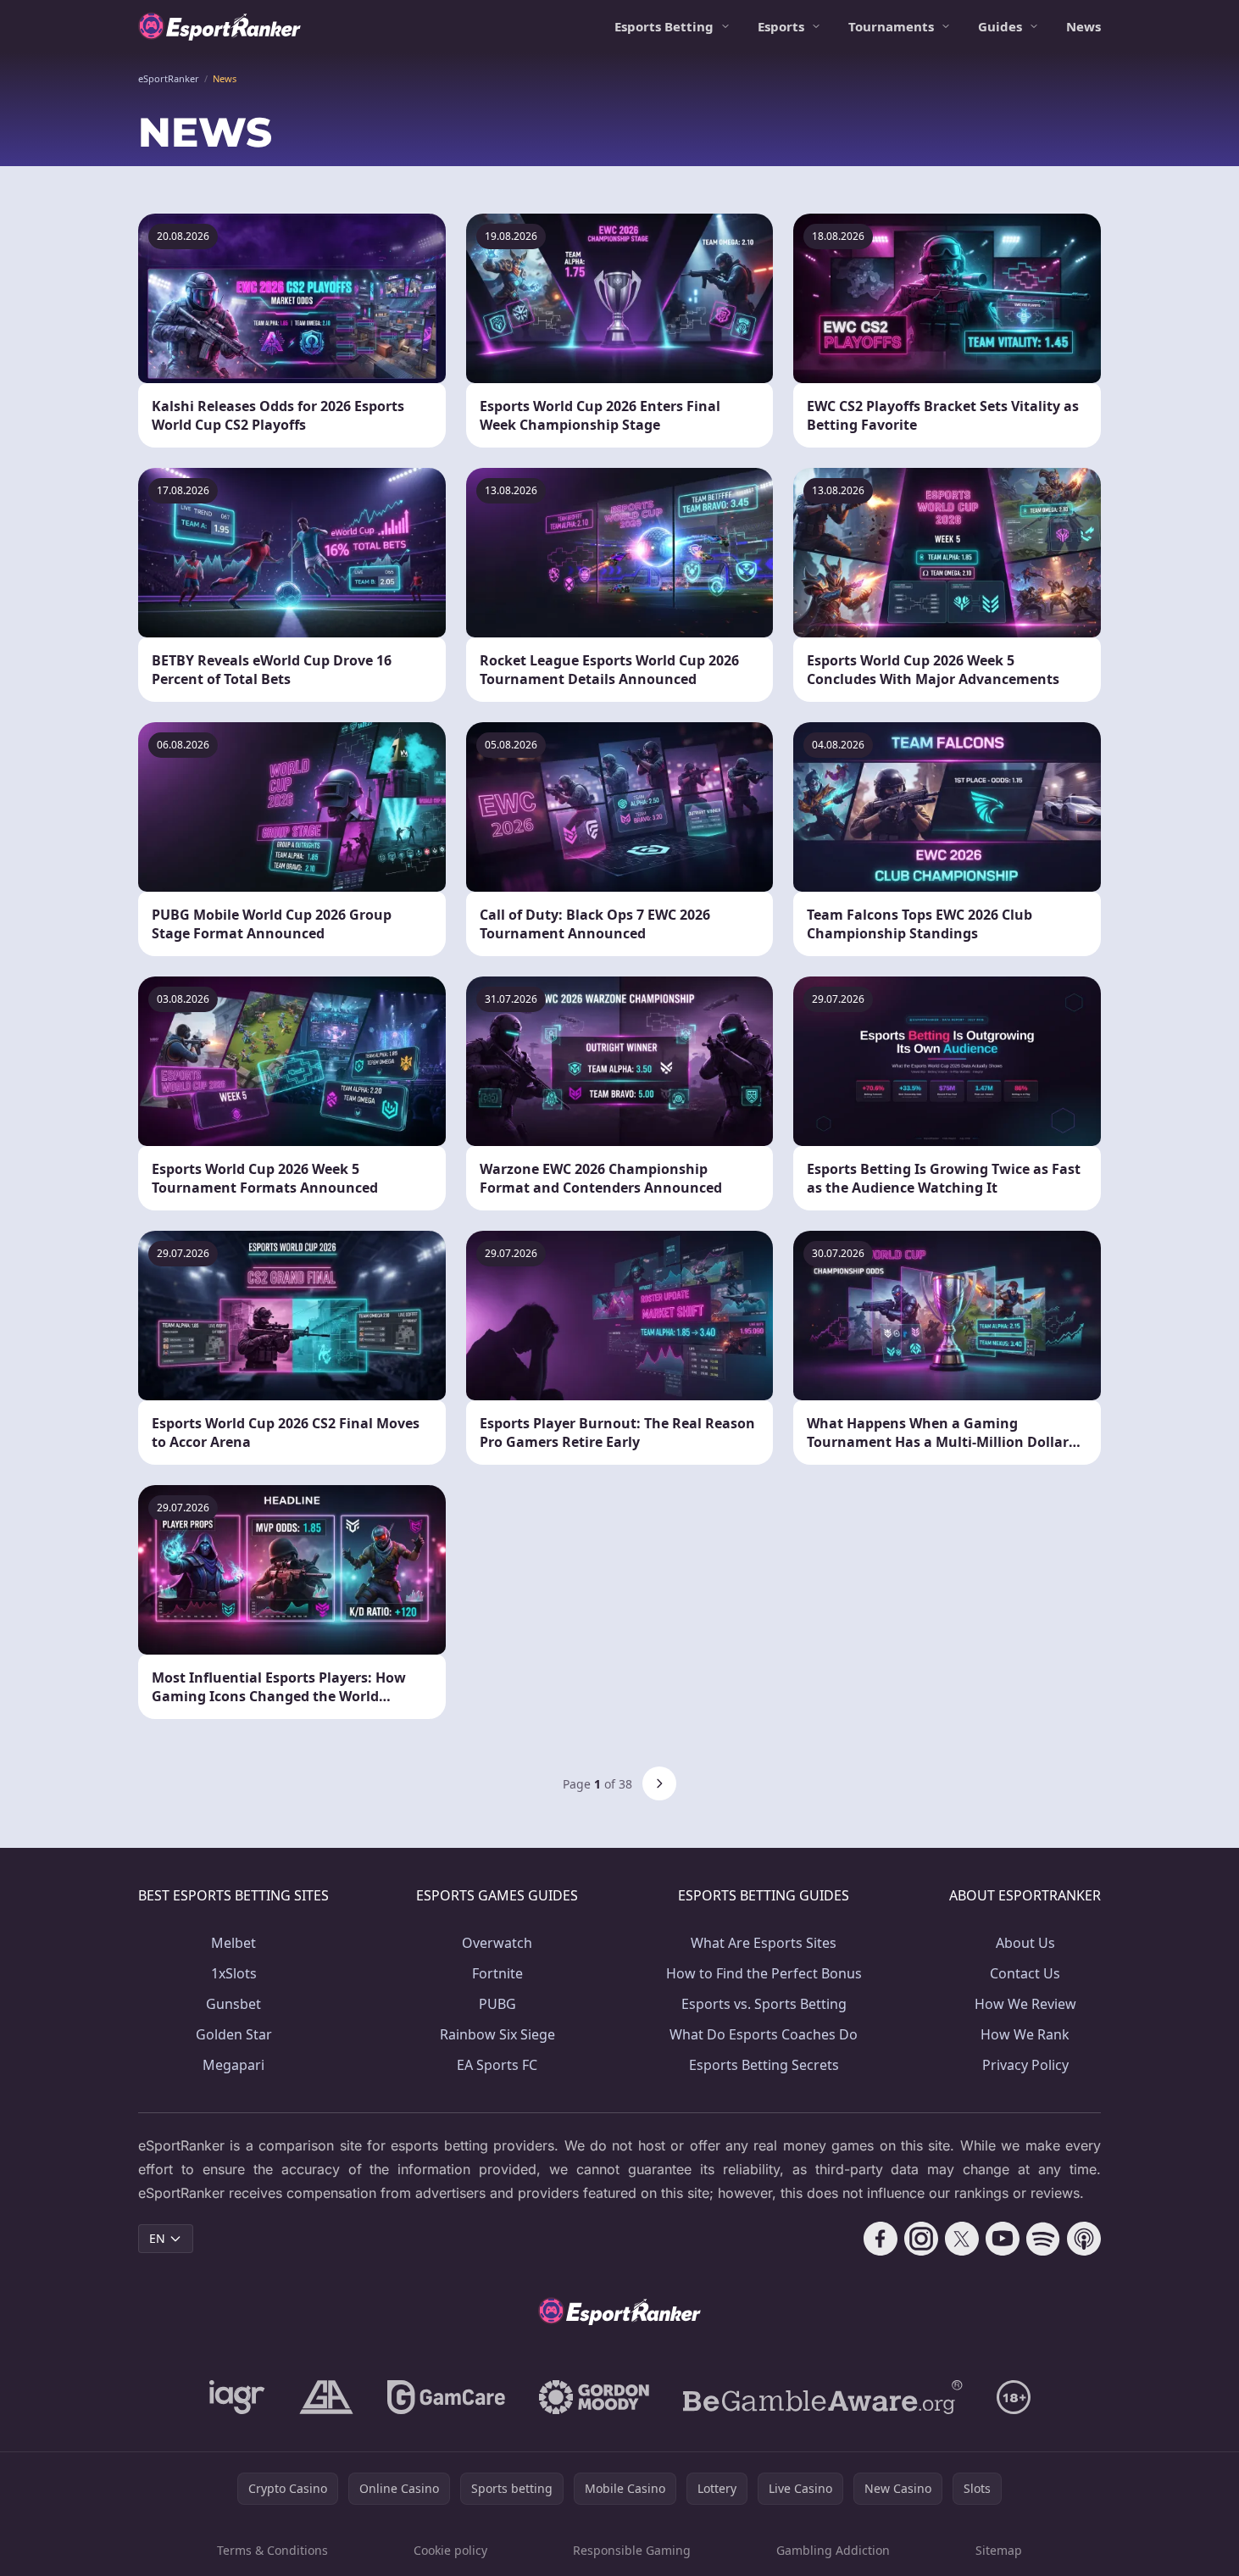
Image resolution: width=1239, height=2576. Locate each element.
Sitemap (999, 2550)
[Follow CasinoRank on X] (962, 2239)
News (1083, 26)
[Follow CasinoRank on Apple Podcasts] (1084, 2239)
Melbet (233, 1943)
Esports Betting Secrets (764, 2065)
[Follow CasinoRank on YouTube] (1003, 2239)
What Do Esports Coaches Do (764, 2034)
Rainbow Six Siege (497, 2034)
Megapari (233, 2065)
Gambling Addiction (833, 2550)
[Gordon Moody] (594, 2397)
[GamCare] (446, 2397)
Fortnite (497, 1973)
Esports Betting (664, 26)
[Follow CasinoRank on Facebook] (881, 2239)
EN (157, 2238)
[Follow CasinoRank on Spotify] (1043, 2239)
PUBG (497, 2004)
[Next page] (659, 1783)
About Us (1025, 1943)
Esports (781, 26)
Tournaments (891, 26)
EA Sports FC (497, 2065)
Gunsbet (233, 2004)
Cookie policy (450, 2550)
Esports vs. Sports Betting (764, 2004)
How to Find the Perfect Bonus (764, 1973)
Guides (1000, 26)
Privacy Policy (1025, 2065)
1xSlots (234, 1973)
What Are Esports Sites (764, 1943)
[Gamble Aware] (823, 2397)
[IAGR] (237, 2397)
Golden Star (234, 2034)
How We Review (1025, 2004)
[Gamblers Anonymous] (326, 2397)
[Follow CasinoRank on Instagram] (921, 2239)
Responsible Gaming (632, 2550)
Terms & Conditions (272, 2550)
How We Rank (1025, 2034)
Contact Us (1025, 1973)
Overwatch (497, 1943)
